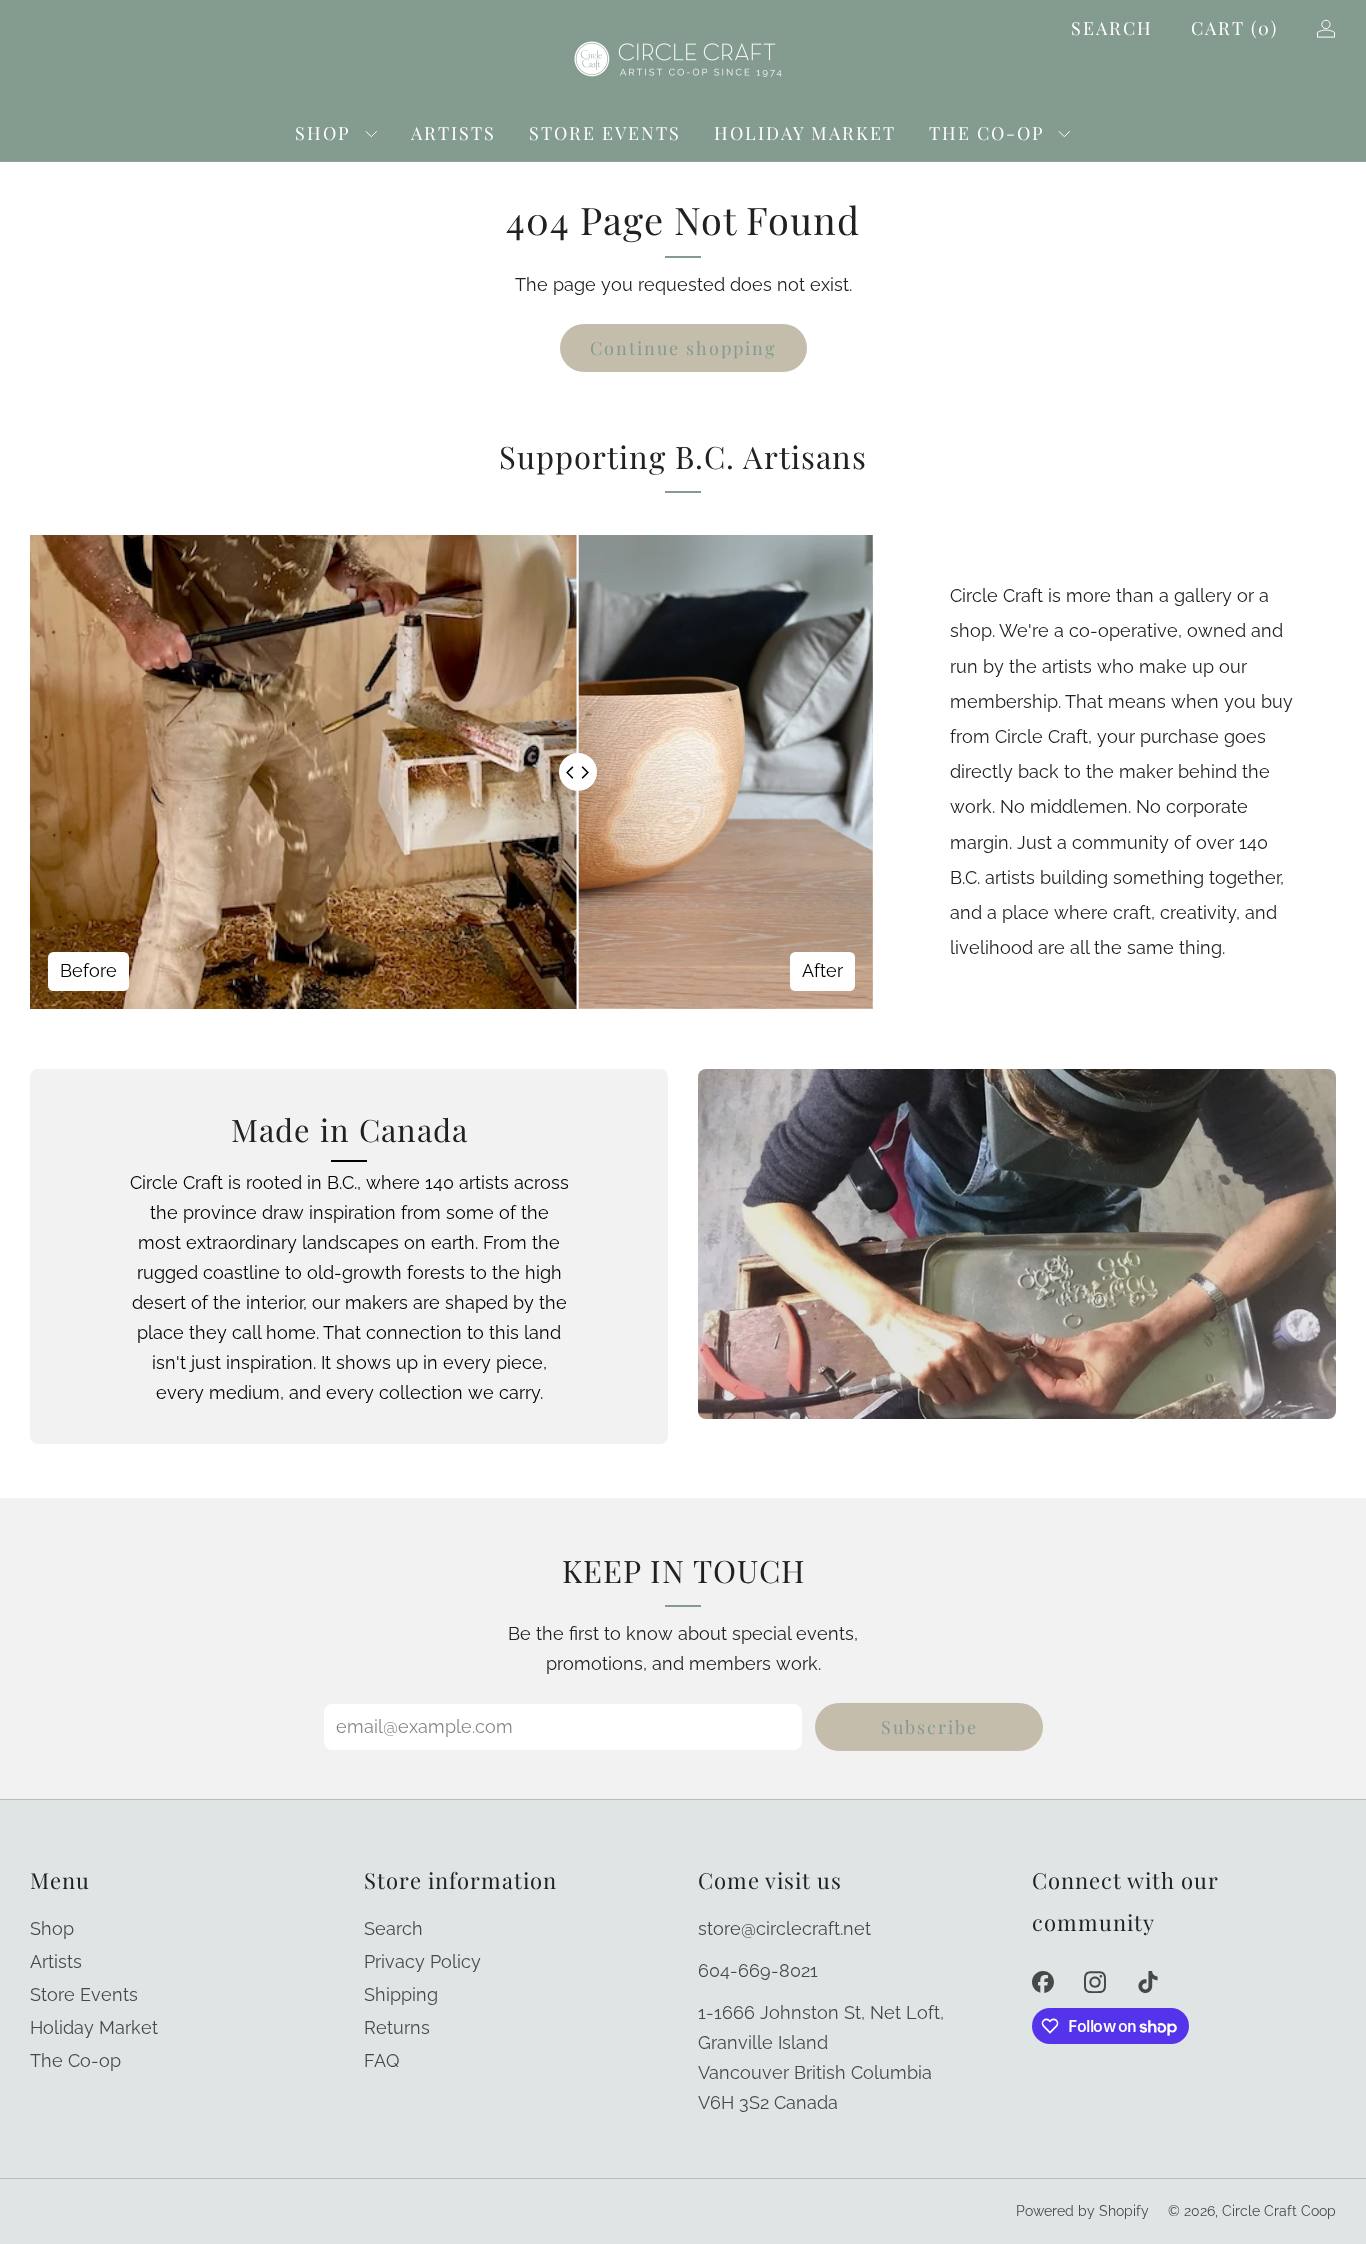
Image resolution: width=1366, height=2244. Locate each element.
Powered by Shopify (1082, 2211)
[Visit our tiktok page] (1148, 1981)
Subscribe (929, 1727)
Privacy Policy (422, 1961)
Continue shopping (683, 348)
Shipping (401, 1994)
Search (1112, 28)
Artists (453, 133)
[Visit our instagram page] (1095, 1981)
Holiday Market (805, 133)
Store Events (605, 133)
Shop (323, 133)
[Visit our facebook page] (1042, 1981)
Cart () (1234, 28)
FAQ (381, 2060)
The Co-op (987, 133)
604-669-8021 (758, 1970)
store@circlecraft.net (784, 1928)
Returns (397, 2027)
